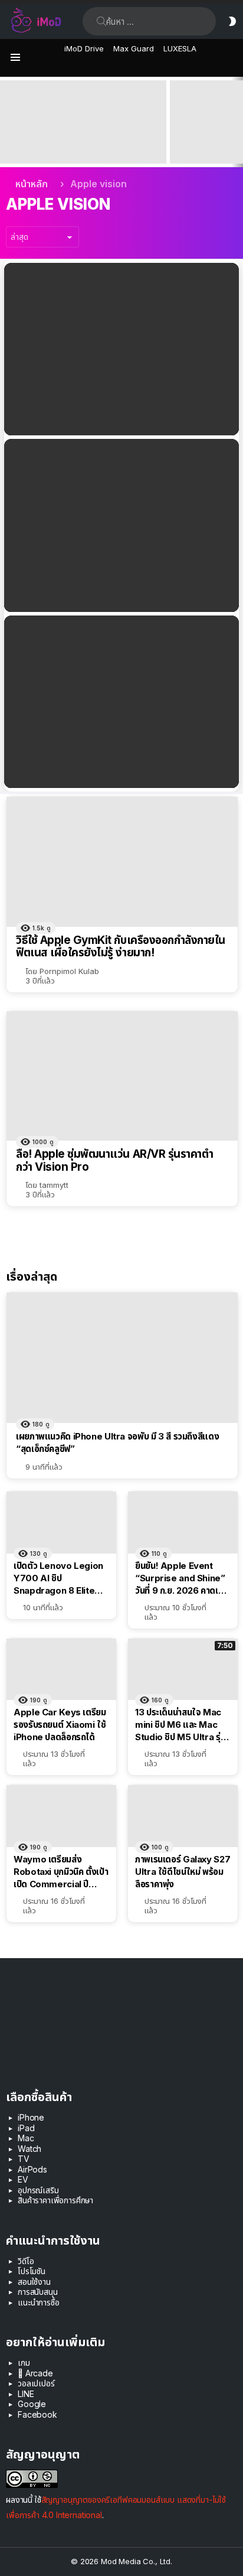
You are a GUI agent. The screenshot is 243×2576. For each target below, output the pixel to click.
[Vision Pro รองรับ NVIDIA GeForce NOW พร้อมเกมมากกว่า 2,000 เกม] (121, 349)
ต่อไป (237, 122)
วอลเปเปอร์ (36, 2383)
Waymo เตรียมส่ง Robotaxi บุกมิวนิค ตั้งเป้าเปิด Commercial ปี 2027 (61, 1872)
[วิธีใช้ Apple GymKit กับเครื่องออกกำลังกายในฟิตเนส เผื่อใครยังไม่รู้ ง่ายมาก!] (122, 862)
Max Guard (134, 48)
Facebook (37, 2414)
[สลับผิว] (232, 21)
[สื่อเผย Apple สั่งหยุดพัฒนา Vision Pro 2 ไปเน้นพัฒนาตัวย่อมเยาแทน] (121, 525)
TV (24, 2159)
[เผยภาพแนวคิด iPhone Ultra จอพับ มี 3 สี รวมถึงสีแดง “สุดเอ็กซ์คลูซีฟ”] (122, 1358)
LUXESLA (180, 48)
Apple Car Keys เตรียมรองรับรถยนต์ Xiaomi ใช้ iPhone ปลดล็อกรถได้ (60, 1725)
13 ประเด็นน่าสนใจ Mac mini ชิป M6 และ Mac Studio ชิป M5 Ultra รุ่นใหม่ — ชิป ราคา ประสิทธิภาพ (180, 1725)
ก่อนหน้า (6, 122)
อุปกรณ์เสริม (38, 2190)
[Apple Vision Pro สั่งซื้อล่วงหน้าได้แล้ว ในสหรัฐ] (121, 702)
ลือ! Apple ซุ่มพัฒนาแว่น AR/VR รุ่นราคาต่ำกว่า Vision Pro (114, 1160)
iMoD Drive (84, 48)
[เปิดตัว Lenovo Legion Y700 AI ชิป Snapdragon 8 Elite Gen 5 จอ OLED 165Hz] (61, 1523)
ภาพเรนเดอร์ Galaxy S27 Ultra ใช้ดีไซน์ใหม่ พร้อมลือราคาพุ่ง (183, 1872)
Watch (29, 2149)
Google (32, 2404)
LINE (26, 2394)
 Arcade (35, 2373)
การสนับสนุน (38, 2292)
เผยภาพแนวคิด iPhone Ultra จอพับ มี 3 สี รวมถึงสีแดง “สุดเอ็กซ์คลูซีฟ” (117, 1442)
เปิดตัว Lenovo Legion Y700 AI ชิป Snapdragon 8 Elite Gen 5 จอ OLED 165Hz (59, 1578)
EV (23, 2179)
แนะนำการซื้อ (39, 2302)
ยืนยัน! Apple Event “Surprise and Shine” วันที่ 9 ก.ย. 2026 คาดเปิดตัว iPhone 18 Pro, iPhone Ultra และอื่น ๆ (80, 142)
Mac (26, 2138)
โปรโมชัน (32, 2271)
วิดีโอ (26, 2261)
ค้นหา (101, 21)
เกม (24, 2362)
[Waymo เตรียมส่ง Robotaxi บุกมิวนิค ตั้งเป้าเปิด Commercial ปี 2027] (61, 1816)
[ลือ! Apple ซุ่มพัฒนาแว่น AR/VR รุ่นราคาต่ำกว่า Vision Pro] (122, 1076)
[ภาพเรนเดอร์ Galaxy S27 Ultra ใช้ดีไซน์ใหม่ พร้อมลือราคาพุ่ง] (183, 1816)
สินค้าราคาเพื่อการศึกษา (55, 2200)
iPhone (31, 2117)
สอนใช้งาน (34, 2282)
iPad (26, 2128)
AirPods (32, 2169)
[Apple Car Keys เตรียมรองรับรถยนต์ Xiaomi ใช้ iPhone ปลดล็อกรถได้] (61, 1670)
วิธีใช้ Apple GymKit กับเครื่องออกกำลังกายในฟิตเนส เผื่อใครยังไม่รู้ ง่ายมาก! (121, 947)
